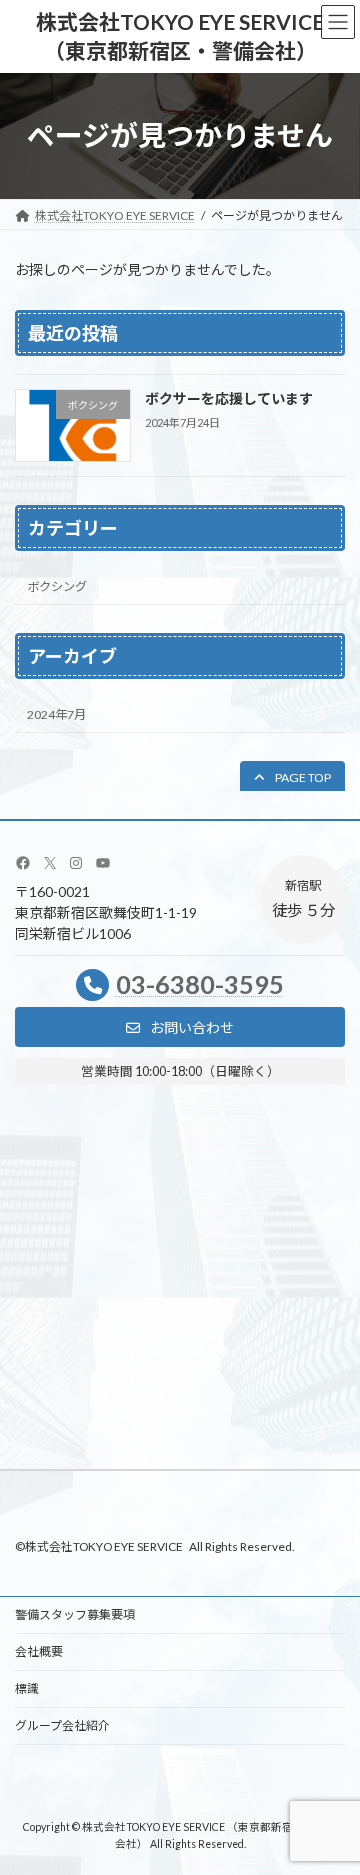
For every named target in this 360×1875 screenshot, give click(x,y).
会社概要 (39, 1651)
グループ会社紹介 (62, 1725)
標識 (27, 1688)
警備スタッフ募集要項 (75, 1614)
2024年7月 (56, 714)
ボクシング (57, 586)
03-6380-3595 (200, 984)
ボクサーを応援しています (229, 398)
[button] (292, 777)
